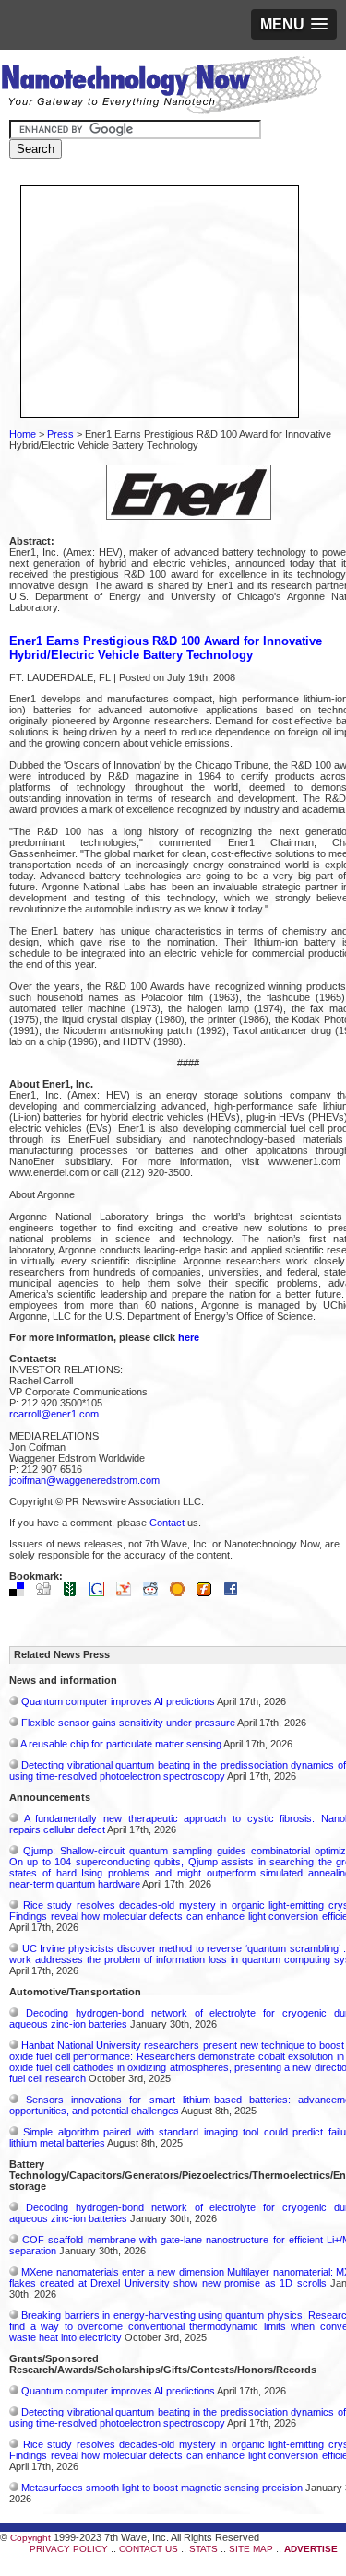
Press (60, 434)
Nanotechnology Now (161, 88)
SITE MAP (251, 2549)
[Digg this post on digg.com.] (48, 1593)
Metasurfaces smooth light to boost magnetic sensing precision (162, 2488)
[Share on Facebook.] (235, 1593)
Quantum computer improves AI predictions (118, 1701)
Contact (167, 1523)
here (189, 1337)
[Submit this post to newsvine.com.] (75, 1593)
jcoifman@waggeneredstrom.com (84, 1480)
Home (23, 434)
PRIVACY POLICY (69, 2549)
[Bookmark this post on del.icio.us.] (21, 1593)
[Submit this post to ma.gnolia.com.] (182, 1593)
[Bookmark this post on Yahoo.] (128, 1593)
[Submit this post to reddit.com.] (155, 1593)
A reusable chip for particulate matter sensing (121, 1744)
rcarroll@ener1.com (54, 1414)
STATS (203, 2549)
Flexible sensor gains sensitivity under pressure (128, 1723)
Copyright (30, 2538)
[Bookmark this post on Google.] (101, 1593)
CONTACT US (149, 2549)
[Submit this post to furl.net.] (209, 1593)
